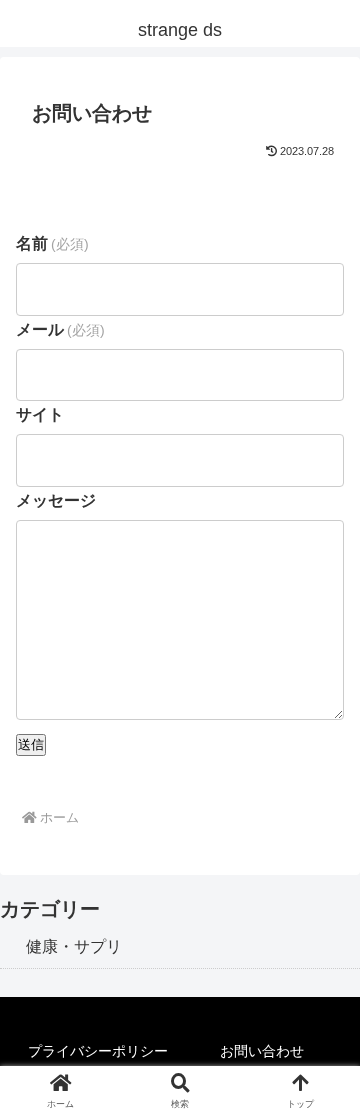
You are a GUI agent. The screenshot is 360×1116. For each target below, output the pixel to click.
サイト (40, 414)
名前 (52, 243)
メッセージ (56, 500)
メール (60, 329)
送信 (31, 744)
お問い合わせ (262, 1051)
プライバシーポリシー (98, 1051)
